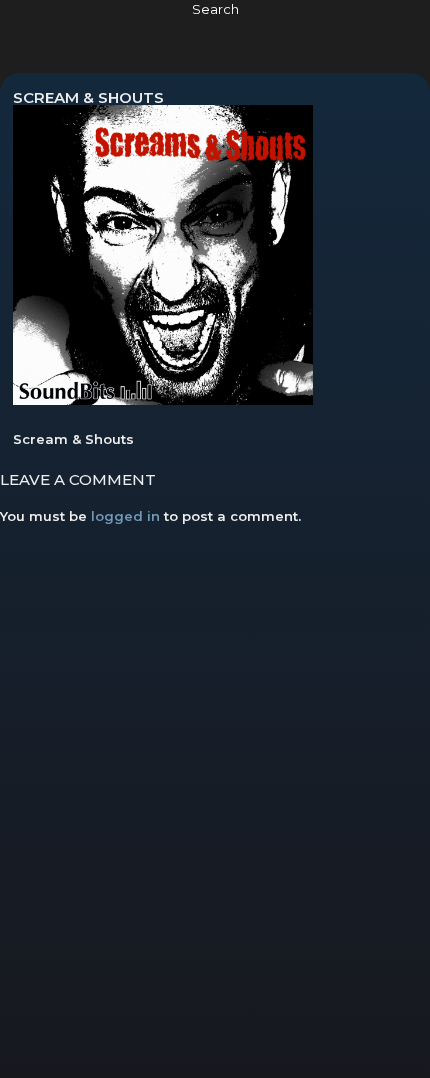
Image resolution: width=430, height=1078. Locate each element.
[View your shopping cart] (379, 33)
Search (215, 9)
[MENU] (42, 33)
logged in (125, 516)
